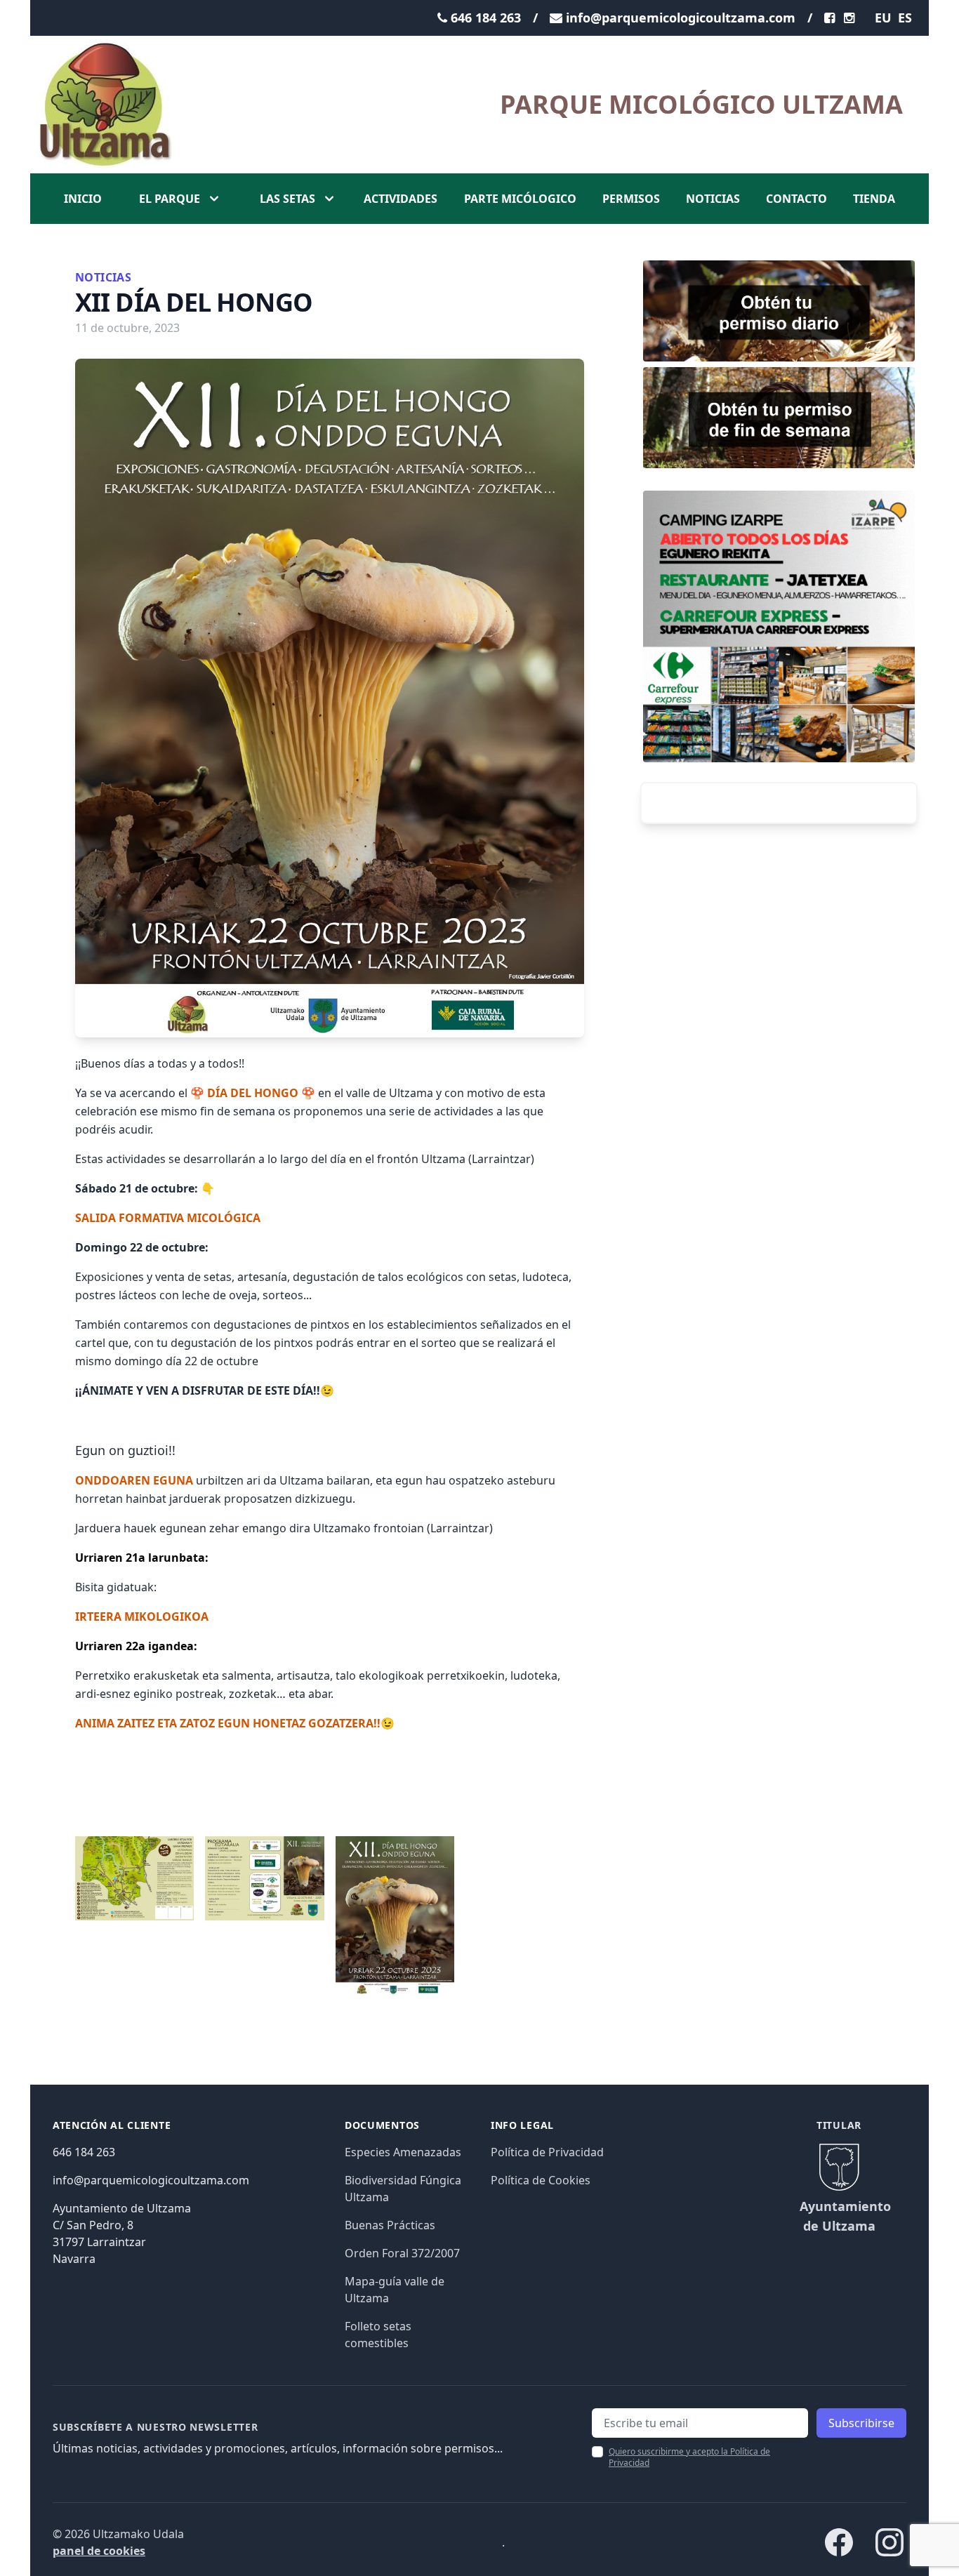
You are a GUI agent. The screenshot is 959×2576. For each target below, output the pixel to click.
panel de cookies (99, 2551)
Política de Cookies (541, 2180)
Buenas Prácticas (390, 2225)
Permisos (631, 199)
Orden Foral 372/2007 (402, 2253)
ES (905, 18)
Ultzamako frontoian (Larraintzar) (403, 1528)
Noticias (713, 199)
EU (883, 18)
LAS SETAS (287, 199)
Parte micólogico (520, 199)
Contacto (796, 199)
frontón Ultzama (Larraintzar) (457, 1159)
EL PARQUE (170, 199)
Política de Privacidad (547, 2152)
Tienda (874, 199)
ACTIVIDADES (401, 199)
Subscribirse (861, 2423)
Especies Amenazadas (403, 2152)
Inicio (83, 199)
